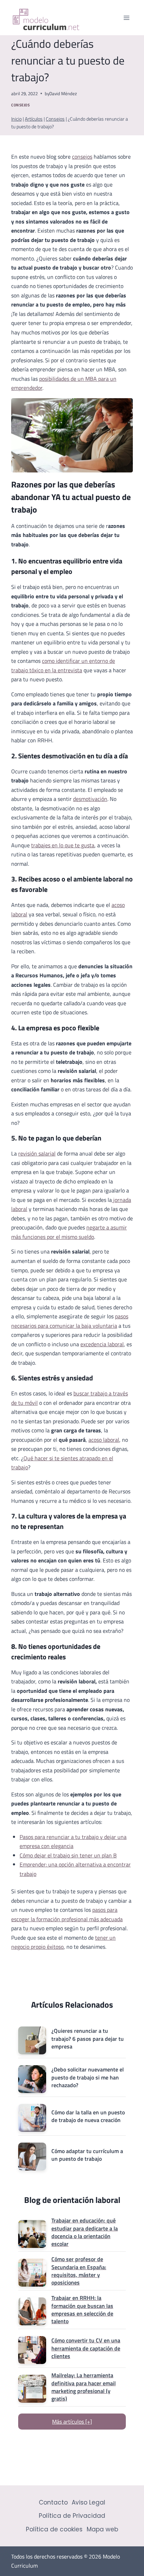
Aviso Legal (88, 2502)
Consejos (20, 105)
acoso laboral (104, 1440)
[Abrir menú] (126, 18)
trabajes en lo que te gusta (63, 845)
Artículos (34, 119)
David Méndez (63, 93)
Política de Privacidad (72, 2516)
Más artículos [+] (72, 2422)
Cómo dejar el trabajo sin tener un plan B (68, 1855)
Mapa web (102, 2529)
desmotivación (90, 799)
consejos (82, 157)
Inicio (16, 119)
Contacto (53, 2502)
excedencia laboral (102, 1344)
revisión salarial (37, 1153)
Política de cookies (54, 2529)
